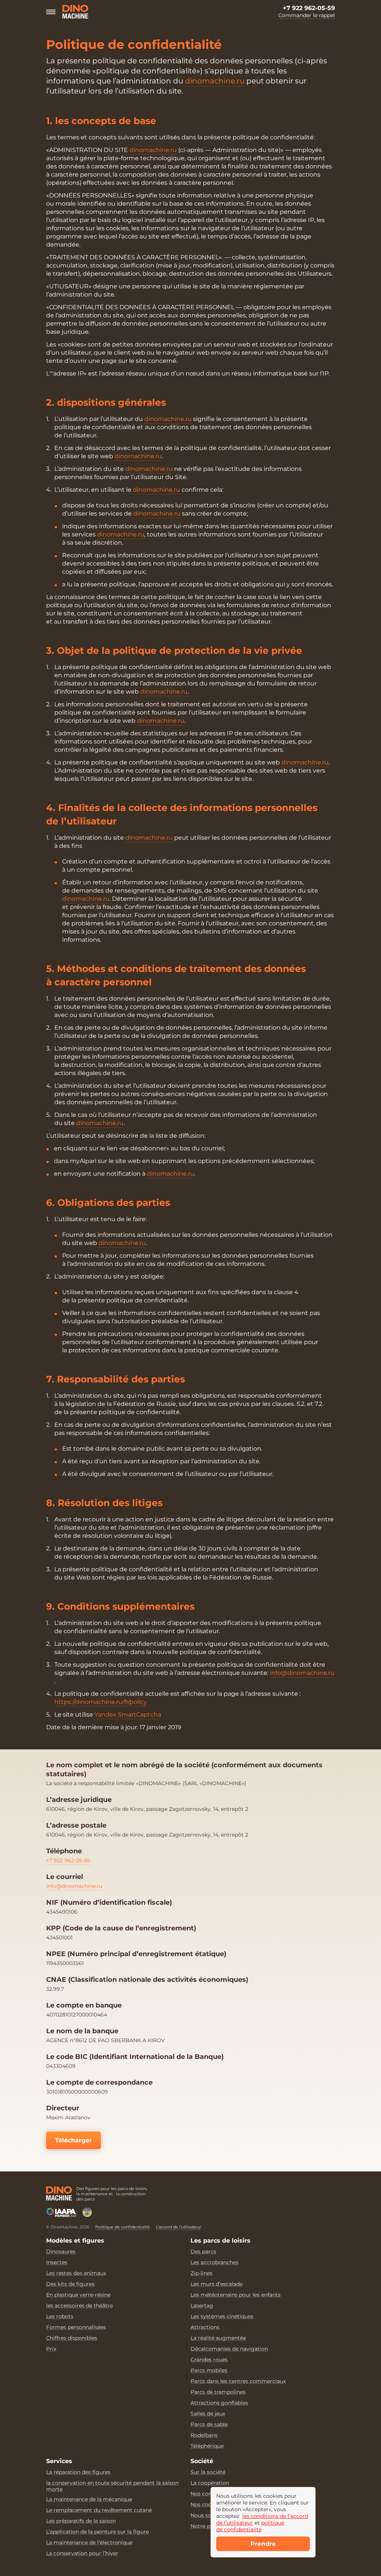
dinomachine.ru (215, 81)
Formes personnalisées (76, 2327)
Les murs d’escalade (217, 2284)
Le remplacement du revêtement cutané (99, 2510)
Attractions (205, 2327)
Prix (51, 2349)
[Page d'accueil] (59, 2193)
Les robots (60, 2317)
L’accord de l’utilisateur (178, 2227)
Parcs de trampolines (218, 2392)
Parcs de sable (209, 2425)
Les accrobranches (214, 2263)
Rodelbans (204, 2435)
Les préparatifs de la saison (81, 2521)
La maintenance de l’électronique (89, 2543)
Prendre (263, 2544)
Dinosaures (61, 2252)
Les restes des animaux (76, 2273)
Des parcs (203, 2252)
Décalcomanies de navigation (229, 2349)
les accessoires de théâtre (79, 2306)
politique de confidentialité (250, 2526)
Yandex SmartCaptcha (128, 1715)
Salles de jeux (208, 2414)
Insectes (57, 2263)
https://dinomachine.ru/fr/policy (101, 1702)
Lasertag (202, 2306)
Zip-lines (201, 2273)
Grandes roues (209, 2360)
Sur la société (208, 2472)
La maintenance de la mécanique (89, 2499)
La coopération (210, 2483)
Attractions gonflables (219, 2403)
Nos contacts (208, 2494)
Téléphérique (207, 2446)
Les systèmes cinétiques (222, 2317)
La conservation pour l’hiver (82, 2553)
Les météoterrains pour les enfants (236, 2295)
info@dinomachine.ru (302, 1673)
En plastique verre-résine (78, 2295)
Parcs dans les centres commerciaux (238, 2381)
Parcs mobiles (209, 2371)
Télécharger (73, 2140)
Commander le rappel (307, 15)
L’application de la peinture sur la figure (97, 2532)
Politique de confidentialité (123, 2227)
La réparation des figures (78, 2472)
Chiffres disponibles (72, 2338)
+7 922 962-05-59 (309, 8)
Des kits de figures (70, 2284)
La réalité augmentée (218, 2338)
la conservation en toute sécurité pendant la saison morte (112, 2486)
